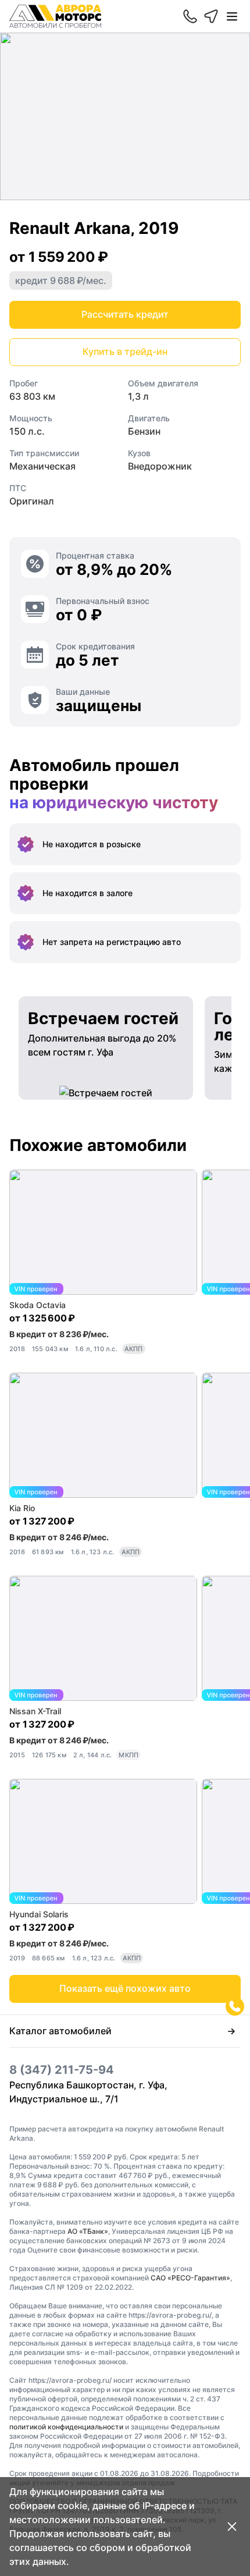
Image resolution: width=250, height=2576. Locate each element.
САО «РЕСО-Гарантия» (190, 2278)
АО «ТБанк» (88, 2231)
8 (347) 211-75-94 (62, 2070)
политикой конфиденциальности (66, 2427)
